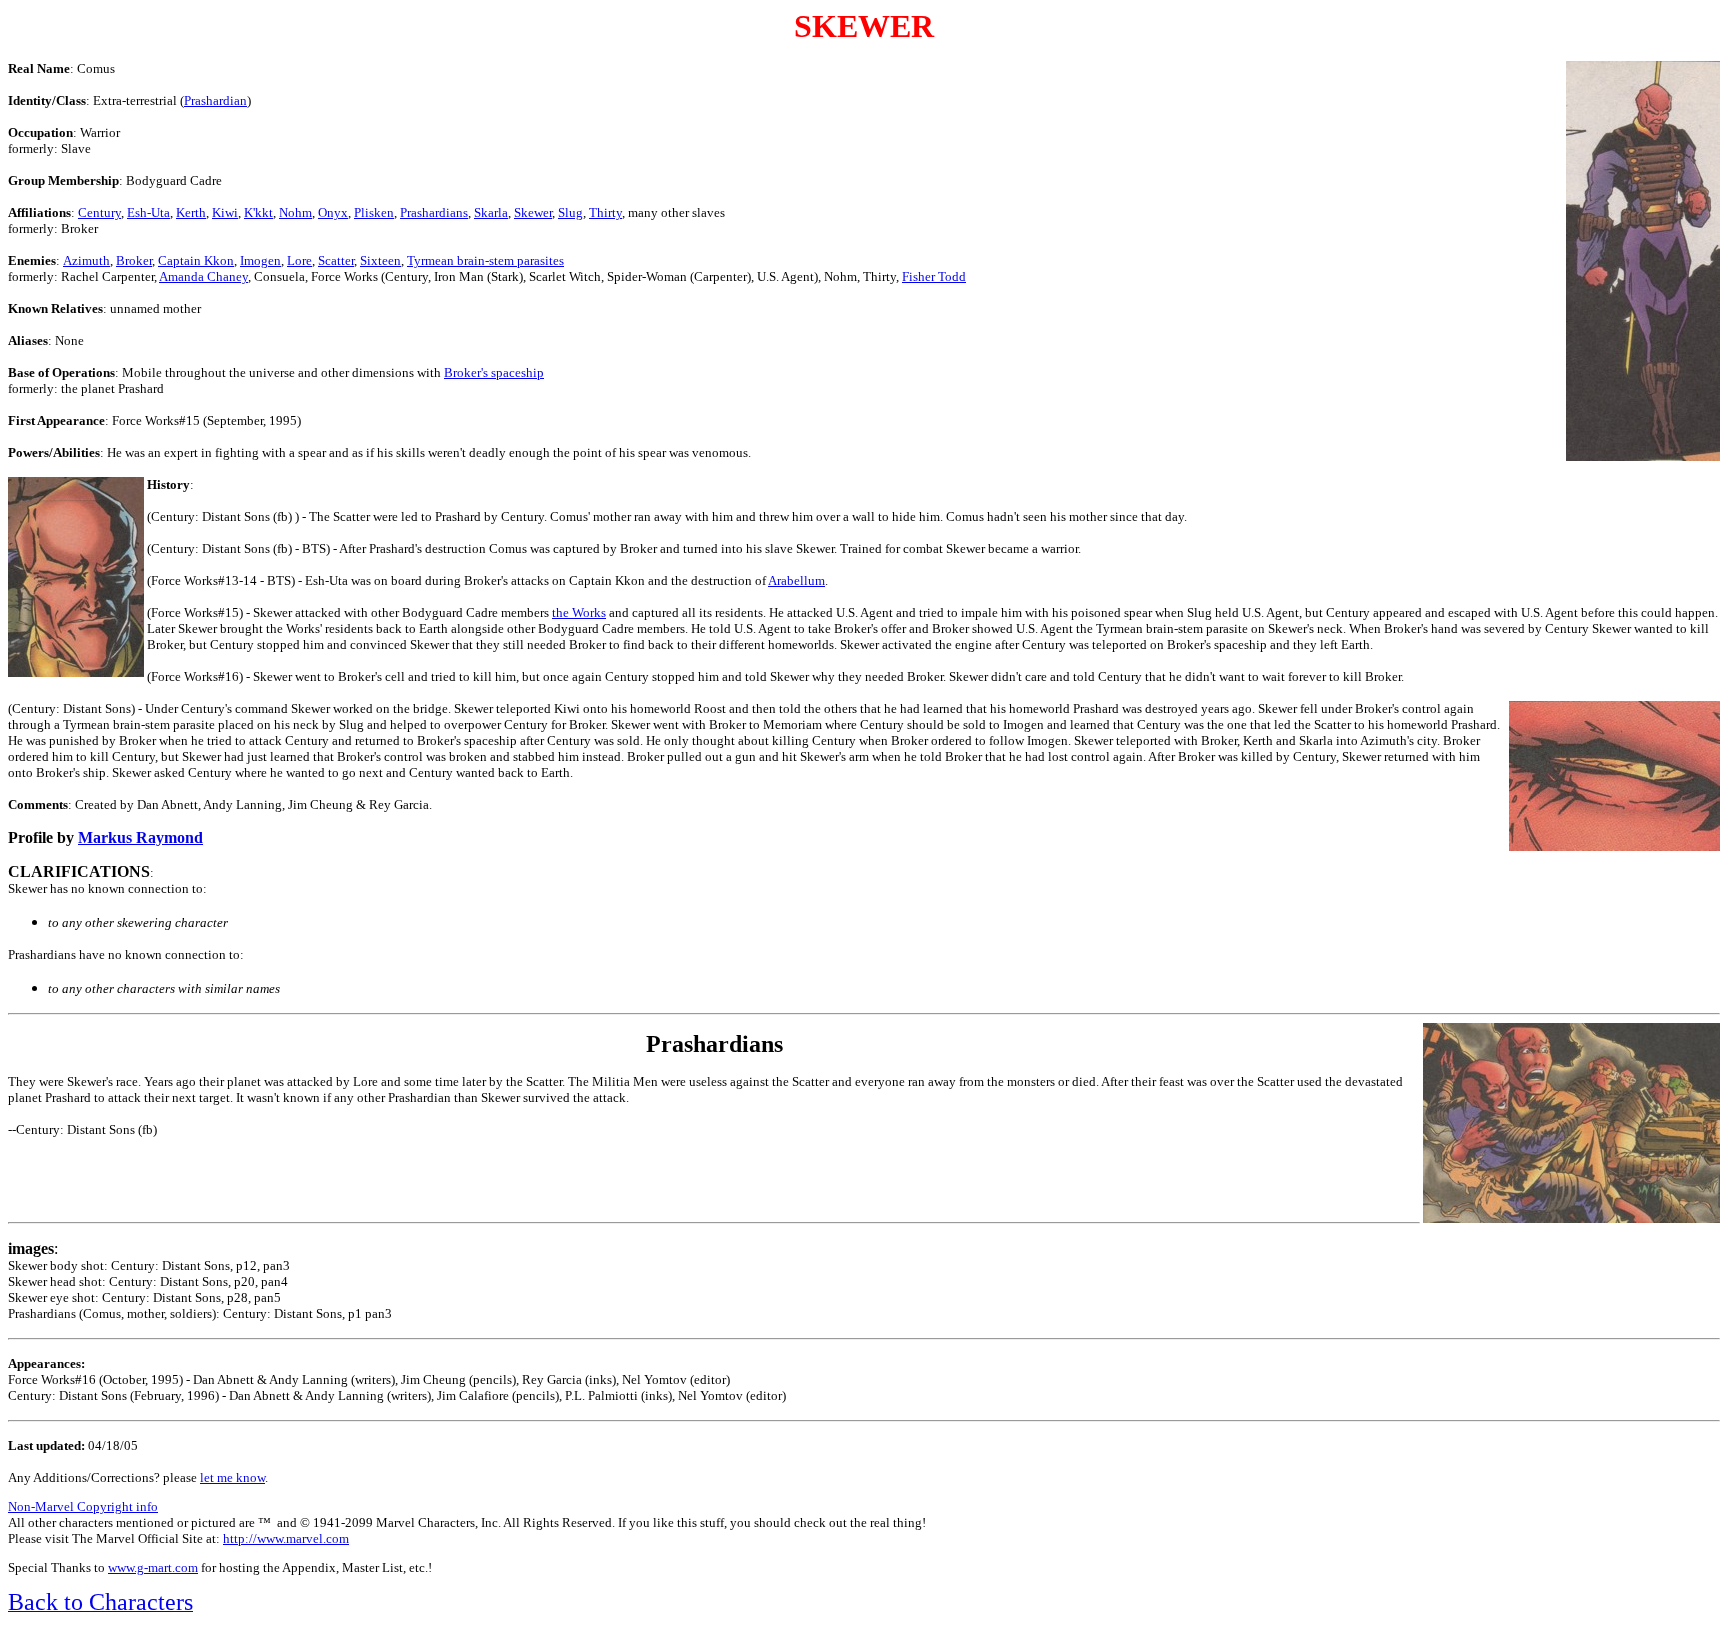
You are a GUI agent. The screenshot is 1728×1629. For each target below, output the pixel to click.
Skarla (491, 212)
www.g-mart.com (153, 1567)
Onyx (333, 212)
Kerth (191, 212)
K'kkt (258, 212)
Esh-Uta (148, 212)
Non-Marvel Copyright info (83, 1506)
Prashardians (434, 212)
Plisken (374, 212)
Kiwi (225, 212)
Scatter (336, 260)
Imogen (260, 260)
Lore (299, 260)
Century (99, 212)
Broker (134, 260)
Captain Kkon (196, 260)
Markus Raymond (140, 837)
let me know (232, 1477)
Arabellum (796, 580)
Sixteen (380, 260)
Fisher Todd (934, 276)
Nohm (295, 212)
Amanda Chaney (203, 276)
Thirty (605, 212)
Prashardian (215, 100)
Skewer (533, 212)
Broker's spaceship (494, 372)
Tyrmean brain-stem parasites (485, 260)
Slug (570, 212)
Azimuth (86, 260)
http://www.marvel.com (286, 1538)
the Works (579, 612)
